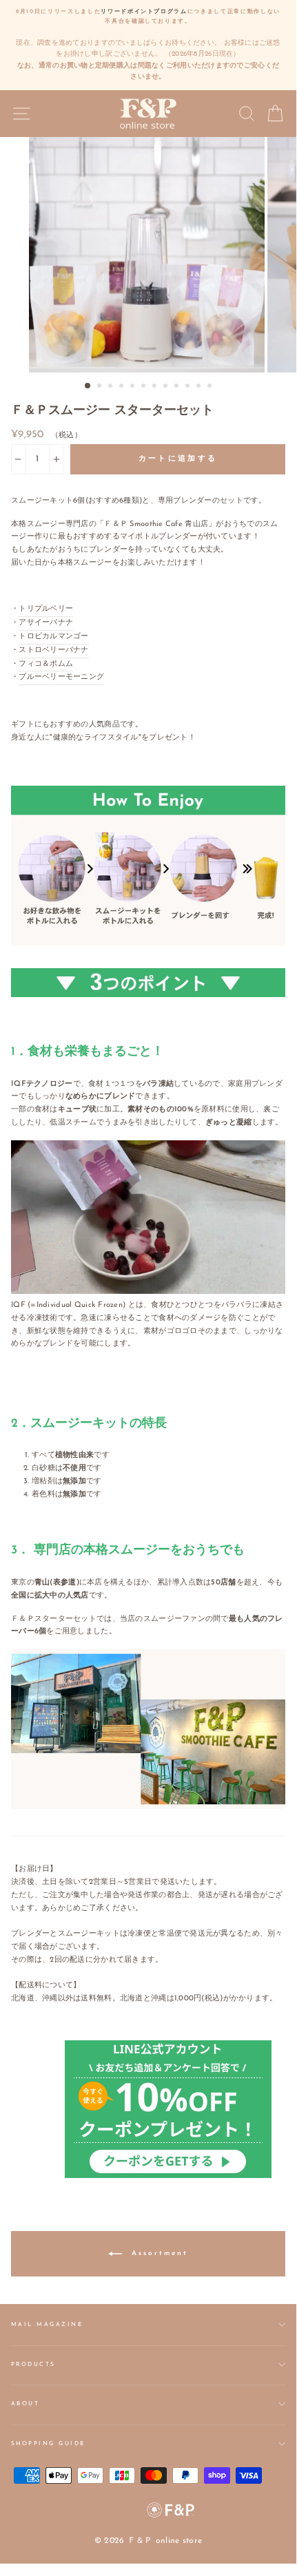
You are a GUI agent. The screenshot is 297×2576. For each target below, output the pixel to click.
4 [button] (123, 387)
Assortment (158, 2253)
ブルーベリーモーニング (61, 677)
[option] (148, 45)
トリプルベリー (46, 609)
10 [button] (189, 387)
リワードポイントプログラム (144, 12)
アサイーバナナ (46, 623)
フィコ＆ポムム (46, 664)
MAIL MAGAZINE (47, 2325)
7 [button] (156, 387)
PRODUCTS (33, 2365)
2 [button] (101, 387)
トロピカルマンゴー (54, 637)
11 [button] (200, 387)
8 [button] (167, 387)
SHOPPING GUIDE (48, 2444)
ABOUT (25, 2404)
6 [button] (145, 387)
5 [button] (134, 387)
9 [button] (178, 387)
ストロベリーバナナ (54, 650)
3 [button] (112, 387)
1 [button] (88, 386)
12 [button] (211, 387)
